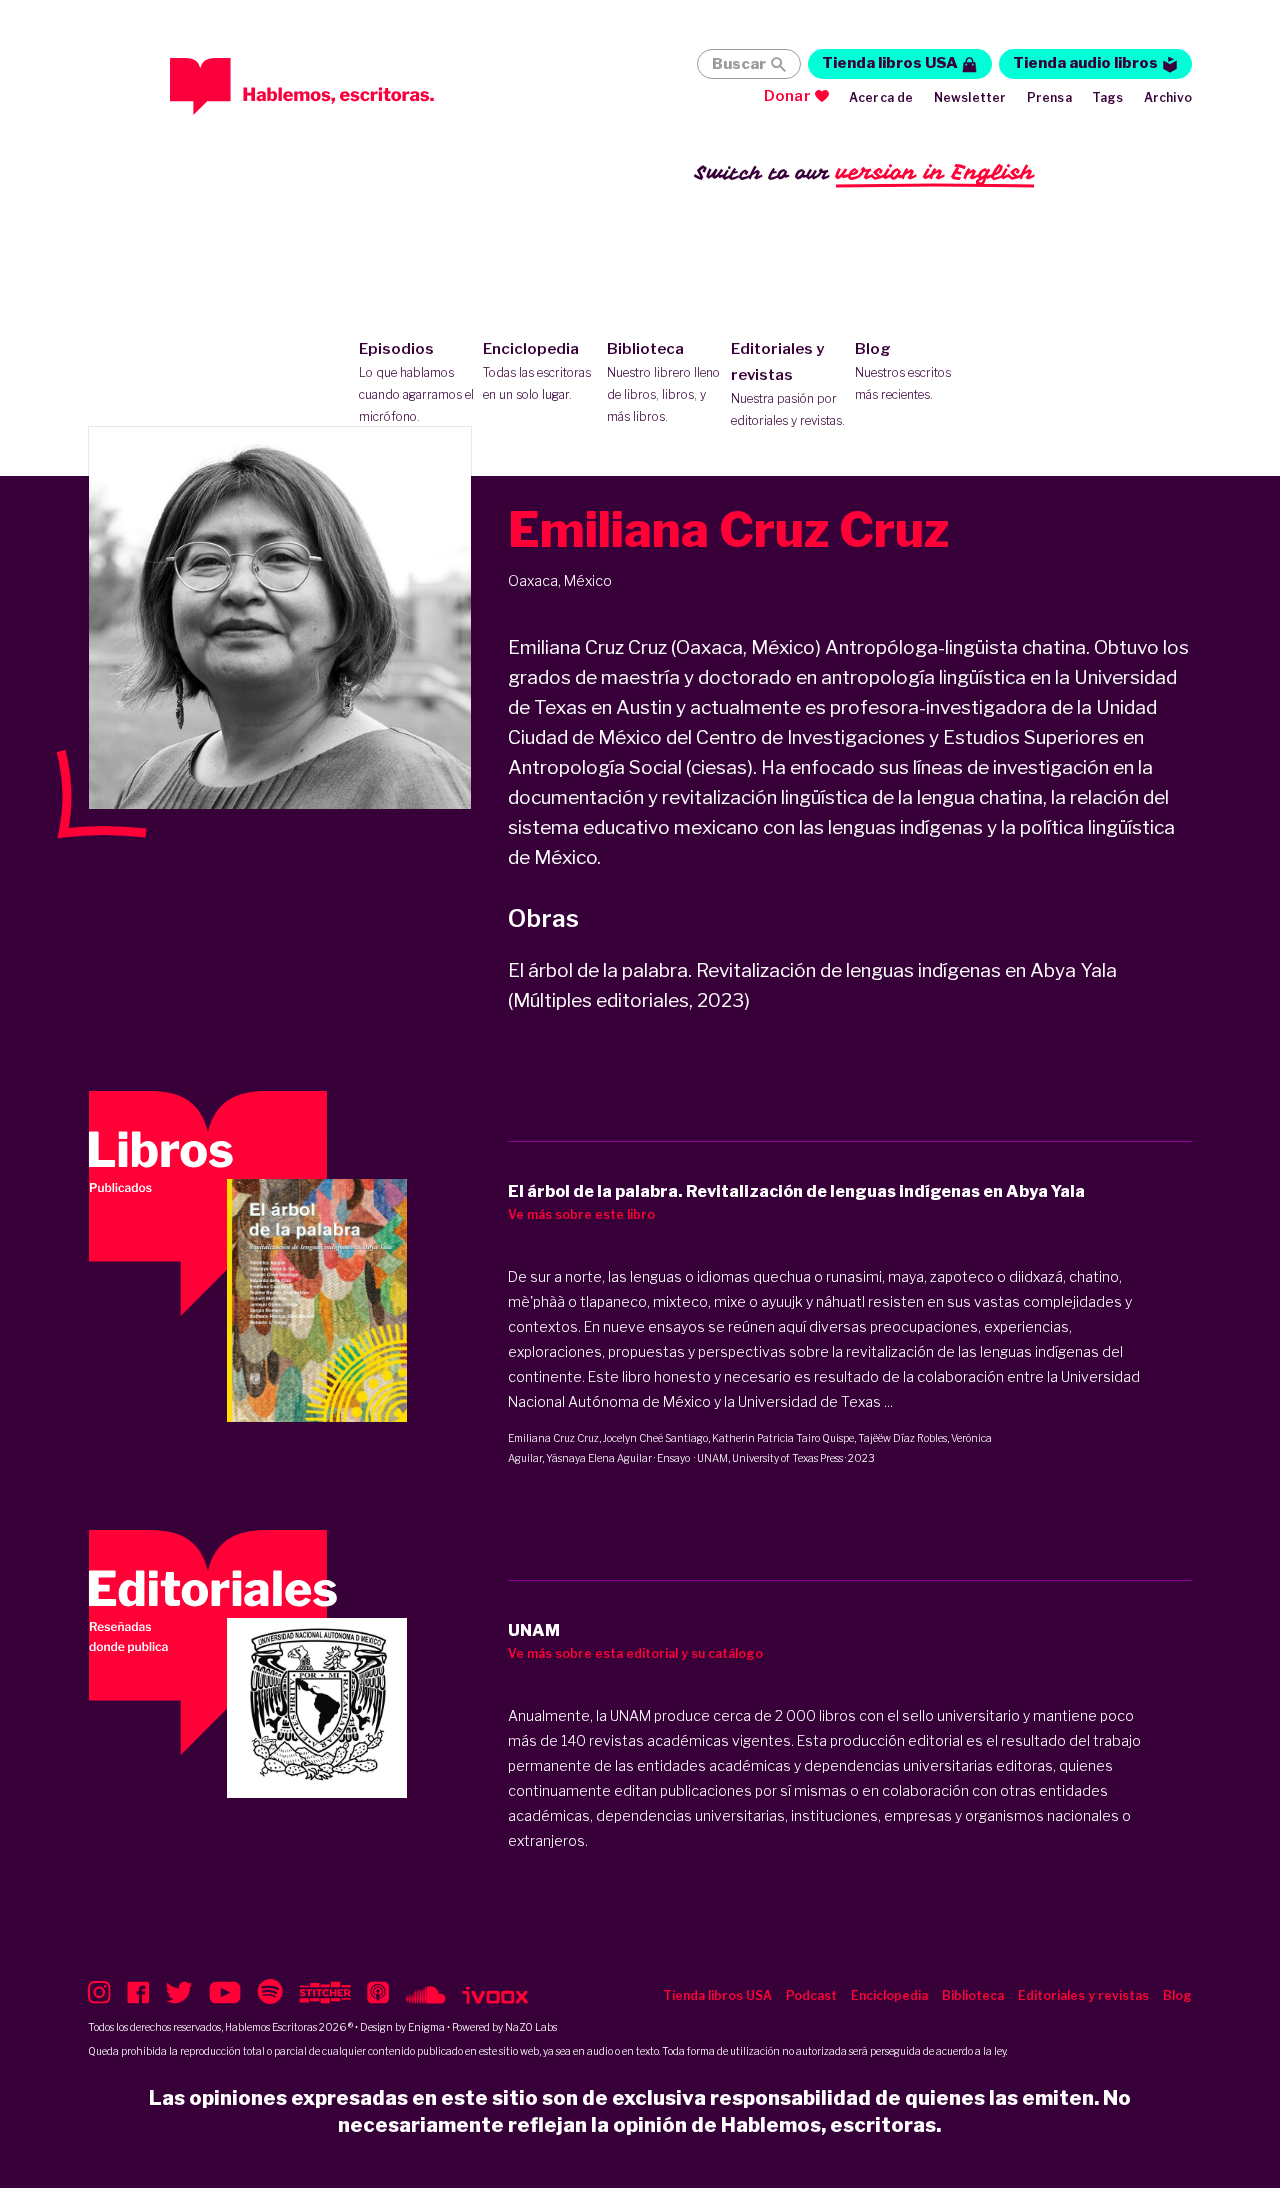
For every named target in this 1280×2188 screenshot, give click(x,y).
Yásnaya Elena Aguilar (599, 1458)
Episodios (416, 382)
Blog (903, 371)
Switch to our (864, 172)
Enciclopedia (537, 371)
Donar (787, 96)
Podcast (811, 1995)
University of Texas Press (787, 1458)
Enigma (426, 2027)
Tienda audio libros (1085, 63)
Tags (1108, 97)
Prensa (1049, 97)
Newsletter (970, 97)
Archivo (1168, 97)
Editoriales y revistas (788, 384)
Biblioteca (663, 382)
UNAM (712, 1458)
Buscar (739, 64)
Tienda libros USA (890, 63)
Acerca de (881, 97)
